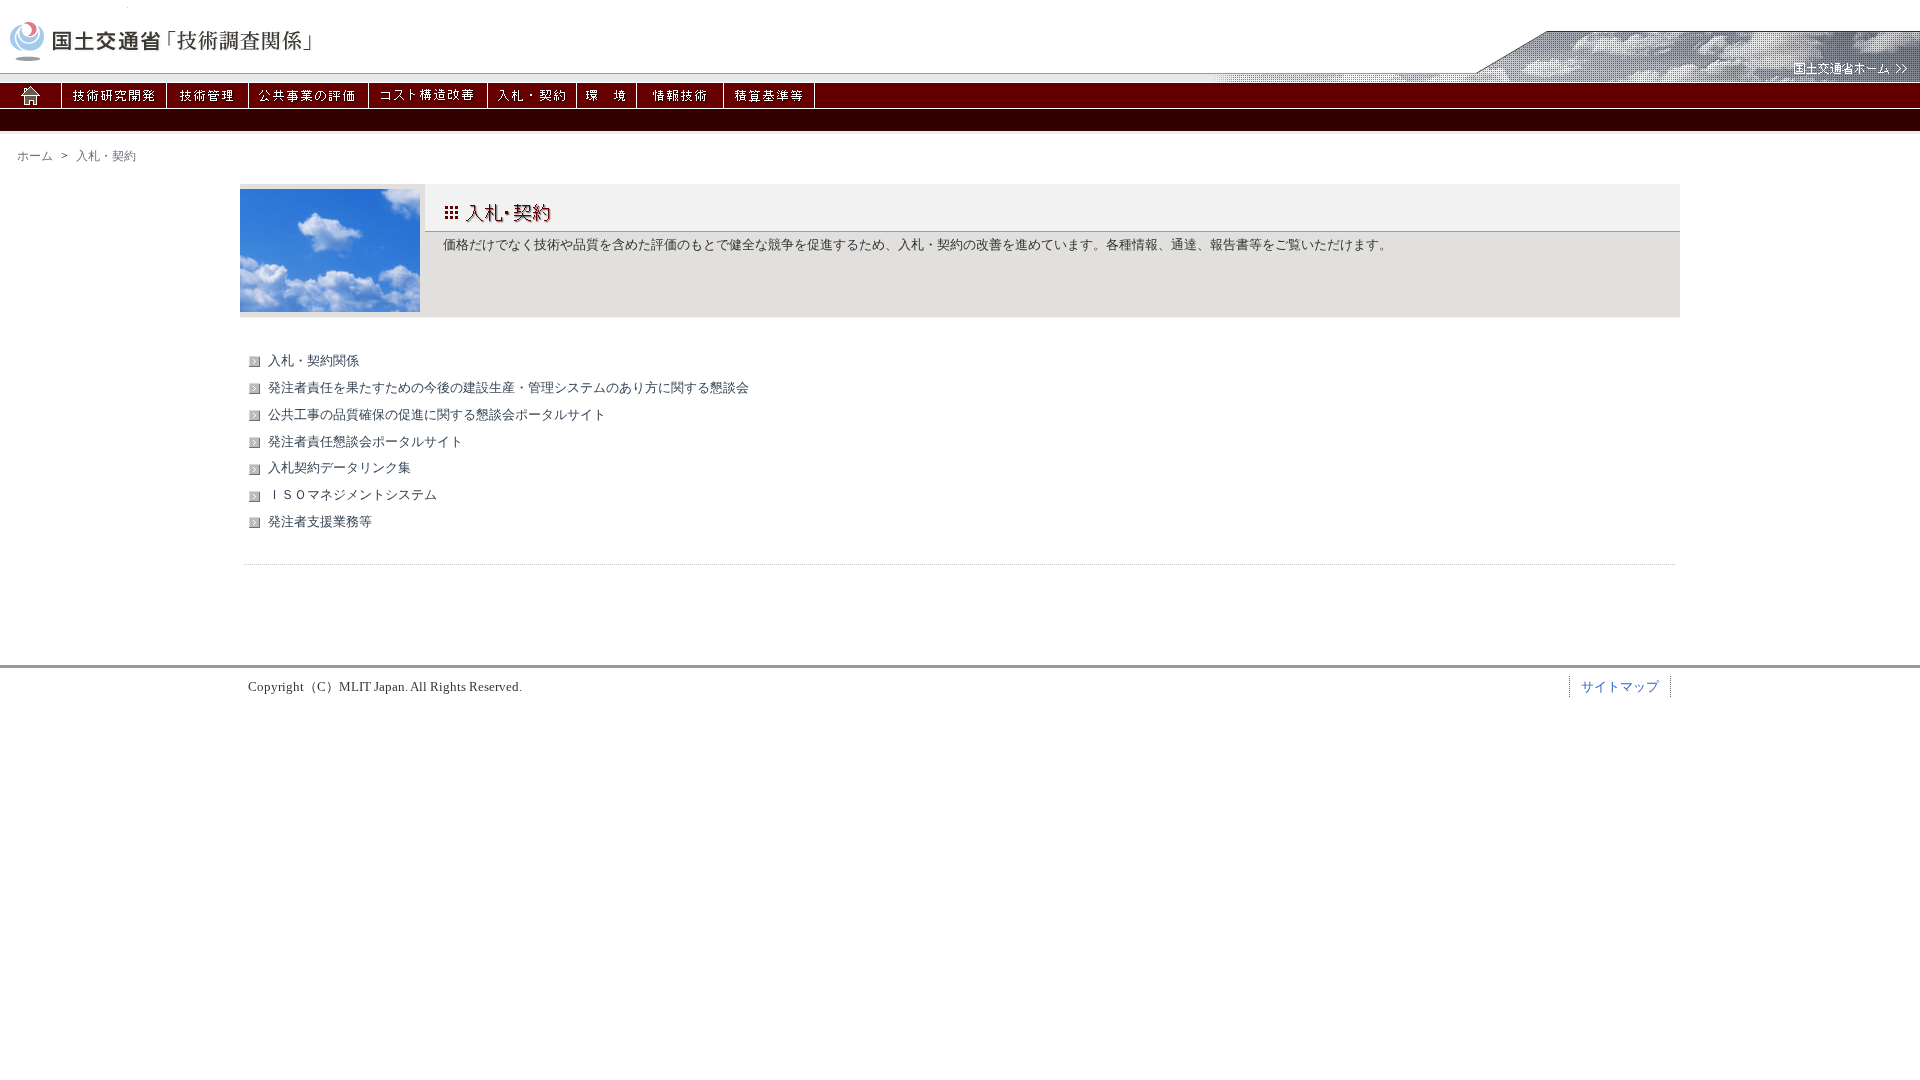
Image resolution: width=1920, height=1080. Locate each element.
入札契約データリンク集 (339, 467)
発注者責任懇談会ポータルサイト (365, 441)
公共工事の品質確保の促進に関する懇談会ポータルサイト (437, 414)
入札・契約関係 (313, 360)
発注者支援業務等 (320, 521)
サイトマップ (1620, 686)
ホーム (35, 156)
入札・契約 (106, 156)
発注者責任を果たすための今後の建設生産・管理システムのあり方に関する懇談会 (508, 387)
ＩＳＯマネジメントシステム (352, 494)
